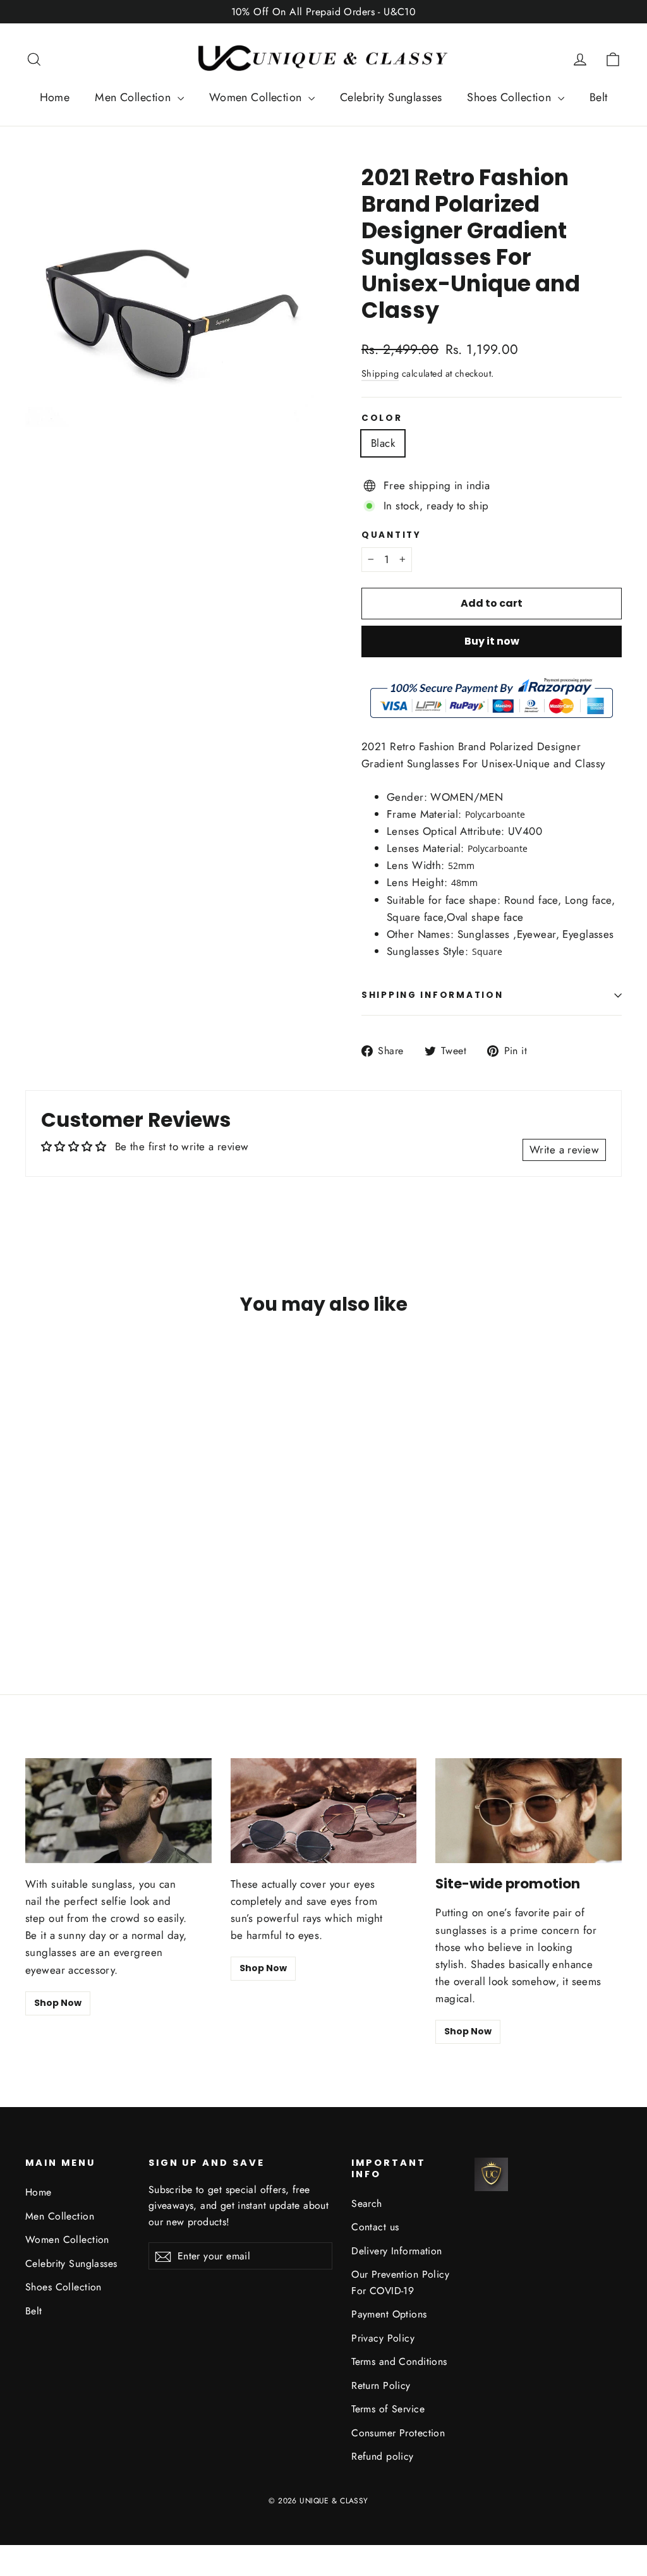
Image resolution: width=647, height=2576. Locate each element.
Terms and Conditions (399, 2361)
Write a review (564, 1150)
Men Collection (134, 97)
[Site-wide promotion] (529, 1811)
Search (367, 2203)
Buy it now (492, 641)
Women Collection (257, 97)
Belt (599, 97)
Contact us (375, 2227)
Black (383, 443)
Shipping (380, 374)
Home (55, 97)
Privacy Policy (383, 2338)
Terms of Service (388, 2409)
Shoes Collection (511, 97)
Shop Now (58, 2003)
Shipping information (432, 995)
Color (382, 418)
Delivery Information (397, 2251)
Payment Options (389, 2314)
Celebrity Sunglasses (391, 97)
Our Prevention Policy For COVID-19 (400, 2282)
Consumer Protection (398, 2433)
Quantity (391, 535)
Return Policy (381, 2385)
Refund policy (383, 2456)
